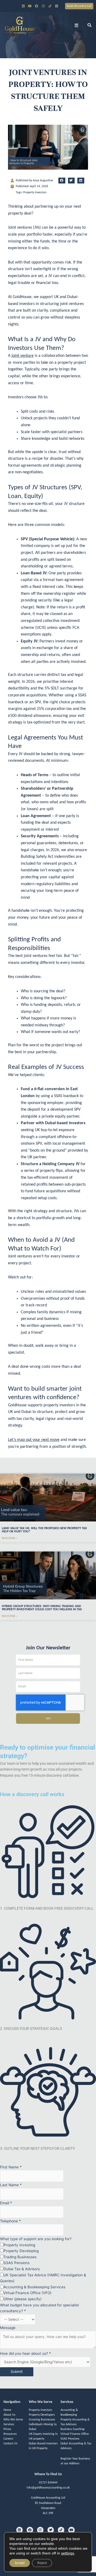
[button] (77, 25)
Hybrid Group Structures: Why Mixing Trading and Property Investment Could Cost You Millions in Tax (42, 1608)
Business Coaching (73, 2429)
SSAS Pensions (70, 2439)
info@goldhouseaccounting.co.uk (48, 2488)
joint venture (23, 356)
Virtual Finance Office (75, 2434)
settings (68, 2553)
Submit (17, 2372)
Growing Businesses (42, 2420)
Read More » (9, 1538)
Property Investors (35, 193)
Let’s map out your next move (34, 1440)
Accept (20, 2563)
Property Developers (42, 2415)
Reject (42, 2563)
